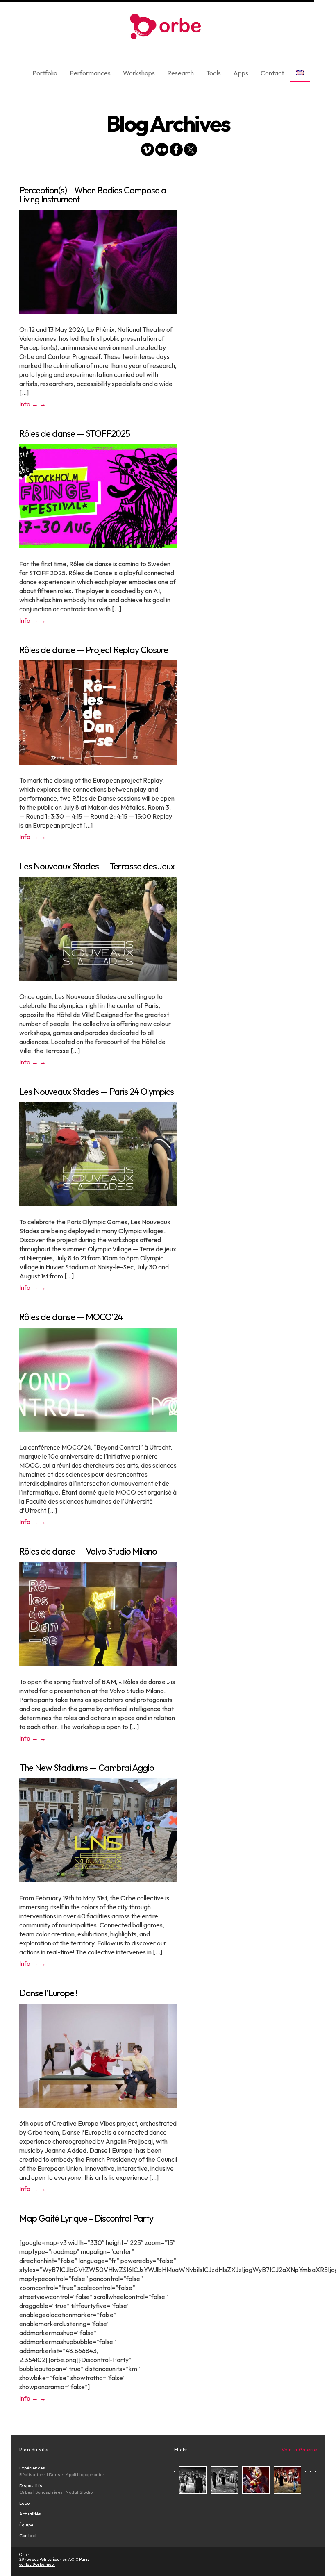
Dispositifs (31, 2485)
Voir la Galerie (299, 2450)
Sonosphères (49, 2492)
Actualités (30, 2514)
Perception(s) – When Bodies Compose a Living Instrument (93, 195)
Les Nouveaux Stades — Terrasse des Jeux (97, 866)
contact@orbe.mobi (37, 2564)
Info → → (33, 404)
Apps (241, 73)
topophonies (92, 2474)
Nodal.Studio (79, 2492)
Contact (272, 73)
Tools (213, 73)
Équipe (26, 2525)
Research (180, 73)
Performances (90, 73)
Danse (56, 2474)
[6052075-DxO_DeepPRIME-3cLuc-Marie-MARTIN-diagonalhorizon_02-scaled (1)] (175, 2470)
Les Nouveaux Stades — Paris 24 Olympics (96, 1092)
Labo (24, 2503)
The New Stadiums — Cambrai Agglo (87, 1768)
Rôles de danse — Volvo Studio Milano (88, 1551)
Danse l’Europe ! (48, 1993)
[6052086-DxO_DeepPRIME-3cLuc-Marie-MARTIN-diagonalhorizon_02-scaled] (306, 2470)
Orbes (26, 2492)
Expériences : (33, 2468)
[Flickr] (162, 151)
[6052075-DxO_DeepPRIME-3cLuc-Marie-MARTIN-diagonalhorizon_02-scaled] (224, 2481)
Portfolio (45, 73)
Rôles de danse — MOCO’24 (71, 1317)
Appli (71, 2474)
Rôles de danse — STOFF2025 (75, 433)
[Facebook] (176, 151)
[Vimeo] (148, 151)
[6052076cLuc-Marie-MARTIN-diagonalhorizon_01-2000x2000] (287, 2481)
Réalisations (33, 2474)
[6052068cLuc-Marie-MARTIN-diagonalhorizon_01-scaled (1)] (193, 2481)
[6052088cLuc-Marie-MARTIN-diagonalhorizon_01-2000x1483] (316, 2470)
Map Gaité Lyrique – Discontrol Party (86, 2218)
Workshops (139, 73)
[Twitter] (191, 151)
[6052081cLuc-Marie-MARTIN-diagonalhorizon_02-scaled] (311, 2470)
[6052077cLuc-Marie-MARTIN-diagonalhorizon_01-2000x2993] (256, 2481)
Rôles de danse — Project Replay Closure (94, 650)
